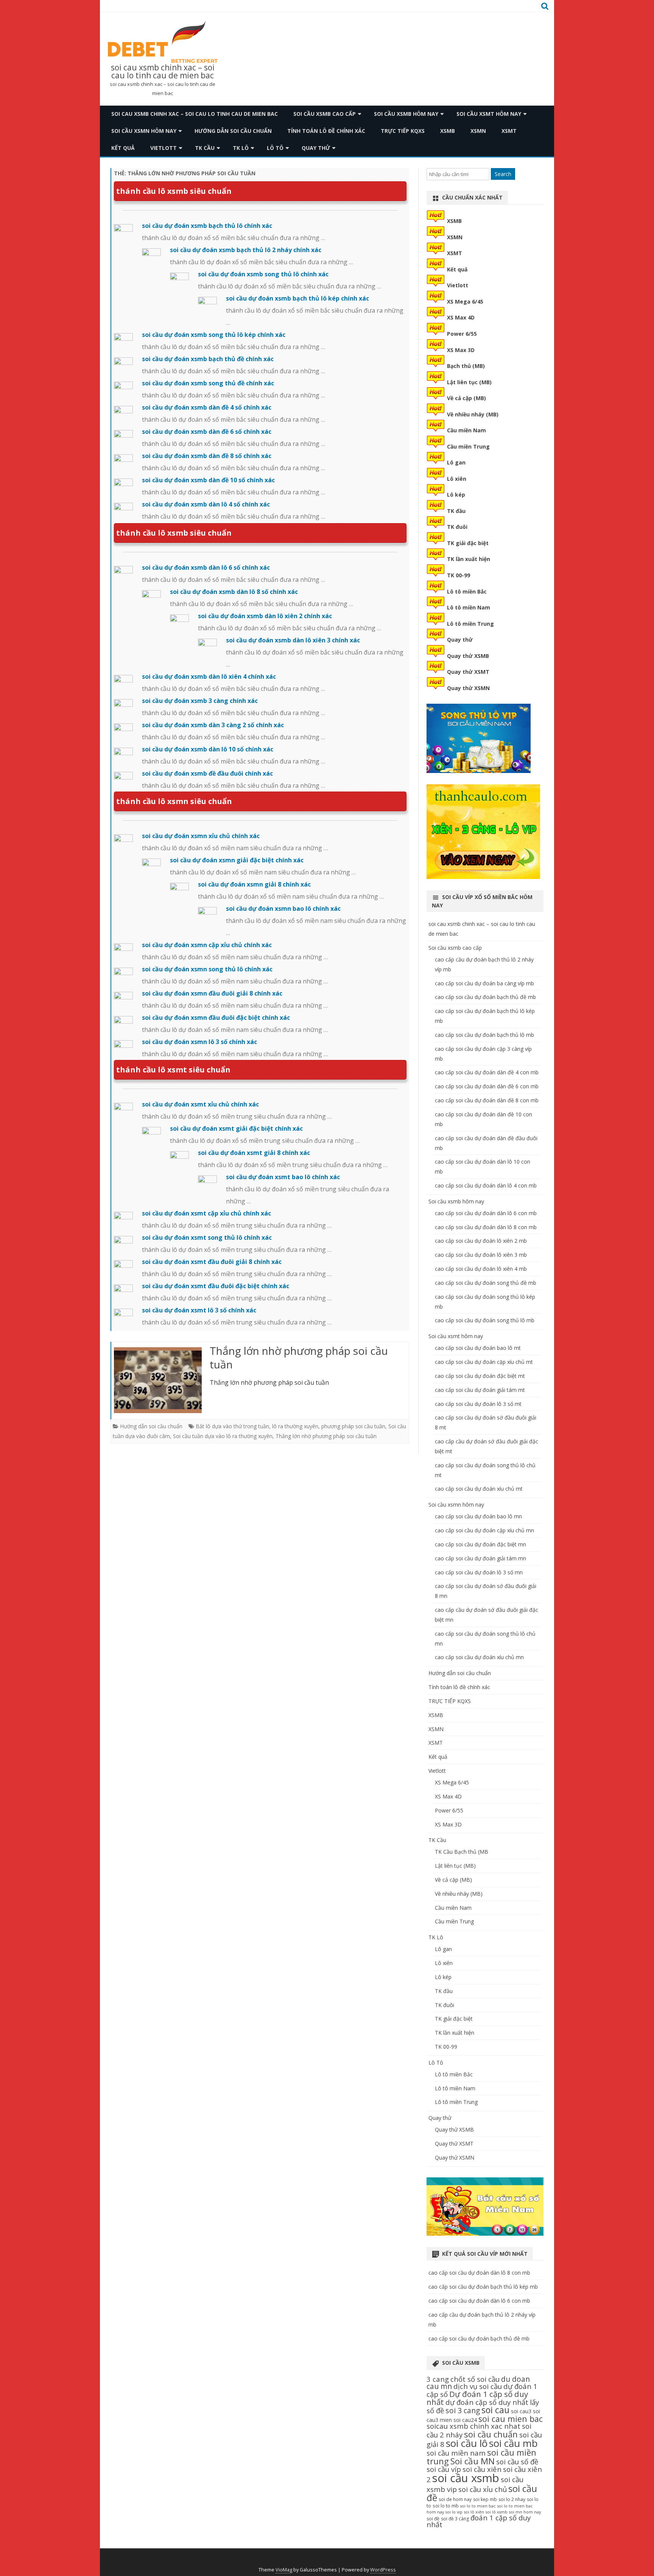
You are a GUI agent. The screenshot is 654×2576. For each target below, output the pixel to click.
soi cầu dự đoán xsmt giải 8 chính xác (254, 1153)
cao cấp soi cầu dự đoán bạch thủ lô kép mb (483, 2287)
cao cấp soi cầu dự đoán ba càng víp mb (484, 983)
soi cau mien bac (511, 2419)
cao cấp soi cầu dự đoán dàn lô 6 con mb (486, 1213)
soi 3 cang (463, 2410)
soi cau (495, 2410)
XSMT (509, 131)
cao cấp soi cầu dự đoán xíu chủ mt (479, 1489)
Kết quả (123, 148)
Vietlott (163, 148)
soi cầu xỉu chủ (483, 2489)
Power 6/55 (462, 334)
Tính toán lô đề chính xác (326, 131)
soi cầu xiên (482, 2469)
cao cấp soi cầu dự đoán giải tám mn (480, 1558)
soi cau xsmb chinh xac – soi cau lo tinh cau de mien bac (163, 72)
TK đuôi (457, 527)
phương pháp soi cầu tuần (353, 1426)
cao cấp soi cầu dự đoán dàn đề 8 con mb (487, 1100)
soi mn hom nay (525, 2512)
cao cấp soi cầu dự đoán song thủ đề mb (486, 1283)
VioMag (284, 2570)
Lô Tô (275, 148)
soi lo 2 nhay (512, 2499)
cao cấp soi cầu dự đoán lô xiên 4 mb (481, 1269)
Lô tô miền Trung (470, 624)
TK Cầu (205, 148)
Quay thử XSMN (468, 688)
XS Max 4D (461, 317)
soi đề (433, 2519)
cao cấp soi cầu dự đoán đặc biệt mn (480, 1544)
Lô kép (456, 495)
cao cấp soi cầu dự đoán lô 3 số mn (479, 1572)
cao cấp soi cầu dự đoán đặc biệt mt (480, 1376)
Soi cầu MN (473, 2461)
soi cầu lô (467, 2443)
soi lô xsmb (497, 2512)
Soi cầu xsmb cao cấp (325, 114)
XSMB (448, 131)
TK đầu (456, 511)
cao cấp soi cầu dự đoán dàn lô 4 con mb (486, 1185)
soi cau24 (465, 2420)
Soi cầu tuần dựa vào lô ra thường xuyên (223, 1436)
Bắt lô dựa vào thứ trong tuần (232, 1426)
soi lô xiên (474, 2512)
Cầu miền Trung (468, 446)
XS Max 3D (461, 350)
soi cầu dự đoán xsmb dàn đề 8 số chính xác (207, 456)
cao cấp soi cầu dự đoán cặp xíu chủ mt (484, 1362)
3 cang (438, 2379)
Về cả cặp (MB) (466, 398)
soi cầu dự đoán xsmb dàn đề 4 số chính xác (207, 407)
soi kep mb (485, 2499)
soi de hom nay (455, 2499)
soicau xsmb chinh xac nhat (473, 2426)
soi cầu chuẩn (491, 2434)
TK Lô (241, 148)
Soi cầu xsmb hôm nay (406, 114)
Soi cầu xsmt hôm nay (489, 114)
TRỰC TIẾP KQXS (403, 131)
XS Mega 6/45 (465, 302)
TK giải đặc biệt (468, 543)
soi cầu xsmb (466, 2478)
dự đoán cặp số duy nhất (487, 2402)
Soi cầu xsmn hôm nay (144, 131)
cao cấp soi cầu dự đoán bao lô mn (478, 1516)
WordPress (383, 2570)
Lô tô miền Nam (469, 607)
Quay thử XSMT (468, 672)
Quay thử (316, 148)
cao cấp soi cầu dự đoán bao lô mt (478, 1348)
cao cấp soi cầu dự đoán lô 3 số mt (478, 1404)
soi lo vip (454, 2512)
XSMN (478, 131)
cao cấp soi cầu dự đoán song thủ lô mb (485, 1320)
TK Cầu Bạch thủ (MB (462, 1852)
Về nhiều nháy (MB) (473, 414)
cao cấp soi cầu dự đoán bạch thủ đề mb (485, 997)
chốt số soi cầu (475, 2379)
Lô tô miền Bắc (467, 591)
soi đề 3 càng (455, 2519)
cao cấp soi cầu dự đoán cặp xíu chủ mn (484, 1530)
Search (503, 174)
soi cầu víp (444, 2469)
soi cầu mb (513, 2443)
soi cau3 (521, 2411)
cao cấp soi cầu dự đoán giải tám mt (480, 1390)
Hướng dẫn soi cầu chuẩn (233, 131)
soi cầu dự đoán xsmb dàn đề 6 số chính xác (207, 432)
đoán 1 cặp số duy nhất (479, 2521)
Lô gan (456, 462)
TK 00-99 (459, 575)
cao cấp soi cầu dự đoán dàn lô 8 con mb (486, 1227)
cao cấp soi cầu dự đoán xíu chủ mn (479, 1657)
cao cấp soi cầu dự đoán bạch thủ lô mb (484, 1035)
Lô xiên (457, 479)
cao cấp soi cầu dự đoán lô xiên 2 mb (481, 1241)
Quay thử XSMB (468, 656)
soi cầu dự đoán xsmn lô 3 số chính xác (199, 1042)
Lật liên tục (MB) (469, 382)
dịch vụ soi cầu (478, 2386)
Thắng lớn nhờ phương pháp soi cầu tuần (299, 1357)
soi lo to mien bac (478, 2506)
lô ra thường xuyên (295, 1426)
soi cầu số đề (517, 2461)
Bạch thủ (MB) (466, 366)
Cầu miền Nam (466, 430)
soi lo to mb (446, 2506)
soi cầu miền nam (456, 2453)
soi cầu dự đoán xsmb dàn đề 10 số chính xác (208, 480)
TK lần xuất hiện (469, 559)
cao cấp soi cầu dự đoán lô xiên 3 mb (481, 1255)
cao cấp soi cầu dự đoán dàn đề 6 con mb (487, 1086)
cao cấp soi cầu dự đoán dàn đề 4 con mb (487, 1072)
